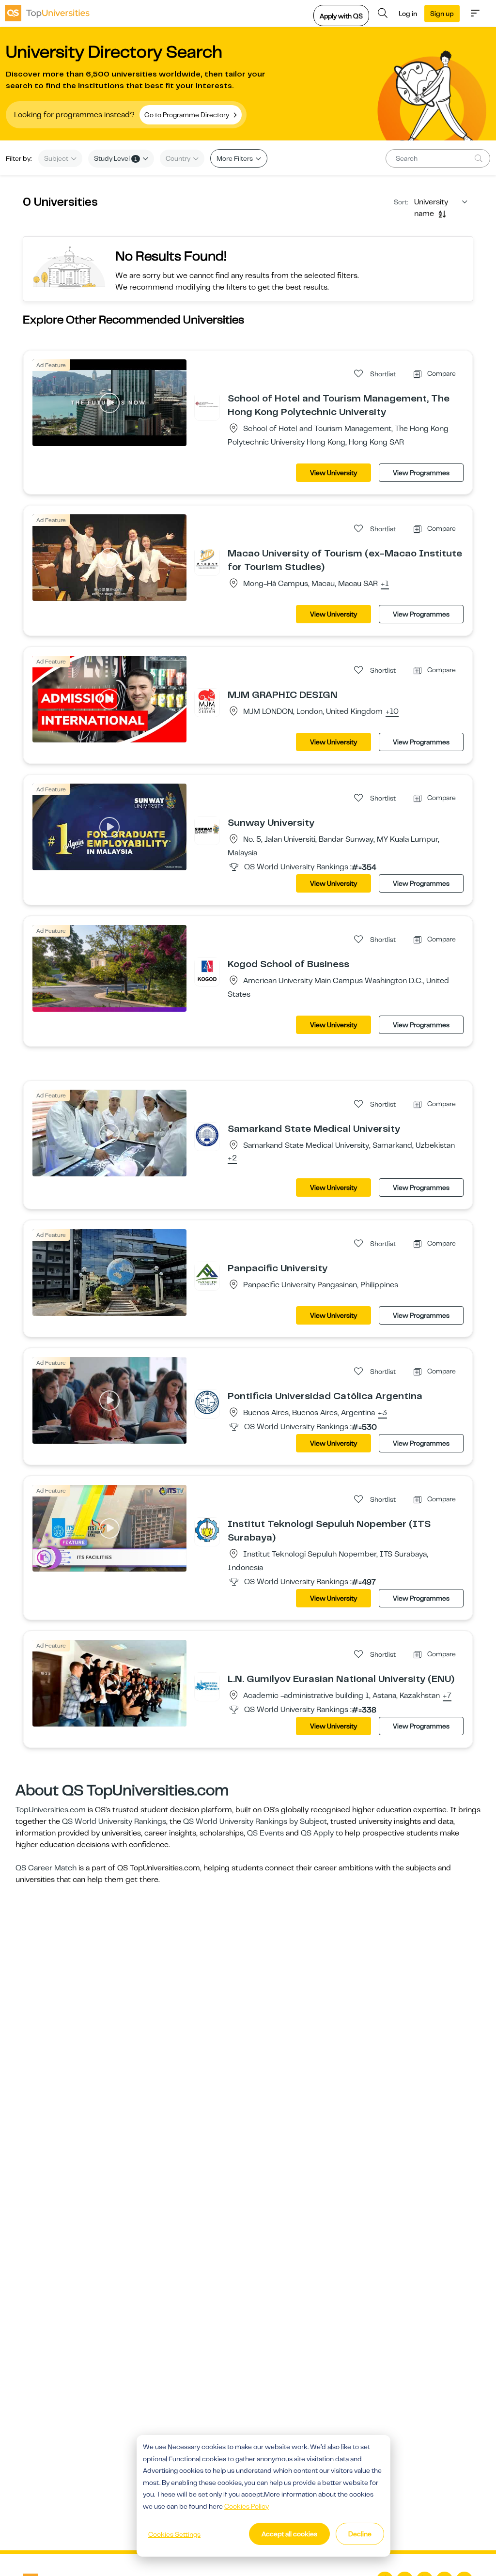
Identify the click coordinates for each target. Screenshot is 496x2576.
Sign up (442, 14)
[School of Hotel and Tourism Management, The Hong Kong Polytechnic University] (207, 404)
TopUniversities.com (51, 1810)
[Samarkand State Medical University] (207, 1135)
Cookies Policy (247, 2506)
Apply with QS (341, 16)
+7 (447, 1696)
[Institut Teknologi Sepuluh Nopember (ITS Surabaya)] (207, 1530)
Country (179, 158)
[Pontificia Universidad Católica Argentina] (207, 1402)
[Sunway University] (207, 829)
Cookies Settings (174, 2534)
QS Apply (317, 1833)
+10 (392, 712)
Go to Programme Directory (187, 115)
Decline (360, 2534)
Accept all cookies (289, 2534)
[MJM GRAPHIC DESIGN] (207, 701)
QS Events (265, 1833)
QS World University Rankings (114, 1821)
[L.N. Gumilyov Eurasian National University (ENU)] (207, 1685)
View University (333, 473)
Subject (57, 158)
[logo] (47, 13)
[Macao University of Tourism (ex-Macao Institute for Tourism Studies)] (207, 559)
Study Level (116, 158)
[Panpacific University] (207, 1274)
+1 (385, 584)
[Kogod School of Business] (207, 970)
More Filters (235, 158)
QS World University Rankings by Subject (255, 1821)
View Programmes (421, 473)
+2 (232, 1158)
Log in (408, 14)
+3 (382, 1413)
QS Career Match (46, 1868)
